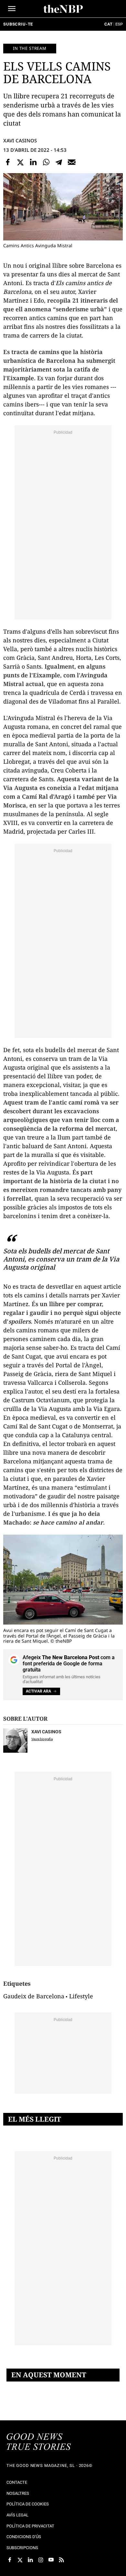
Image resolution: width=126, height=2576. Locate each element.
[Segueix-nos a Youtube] (51, 2560)
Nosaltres (18, 2493)
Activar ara (38, 1691)
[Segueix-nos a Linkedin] (30, 2560)
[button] (12, 9)
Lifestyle (81, 1996)
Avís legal (17, 2515)
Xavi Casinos (20, 140)
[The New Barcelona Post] (39, 2442)
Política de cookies (28, 2504)
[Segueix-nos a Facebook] (10, 2560)
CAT (108, 24)
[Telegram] (59, 162)
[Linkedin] (33, 162)
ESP (119, 24)
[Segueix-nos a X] (20, 2560)
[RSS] (61, 2560)
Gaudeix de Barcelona (34, 1996)
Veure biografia (42, 1739)
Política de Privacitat (30, 2526)
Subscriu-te (18, 24)
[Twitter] (21, 162)
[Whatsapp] (46, 162)
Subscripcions (22, 2548)
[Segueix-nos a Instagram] (41, 2560)
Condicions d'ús (24, 2537)
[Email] (72, 162)
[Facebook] (8, 162)
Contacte (17, 2482)
